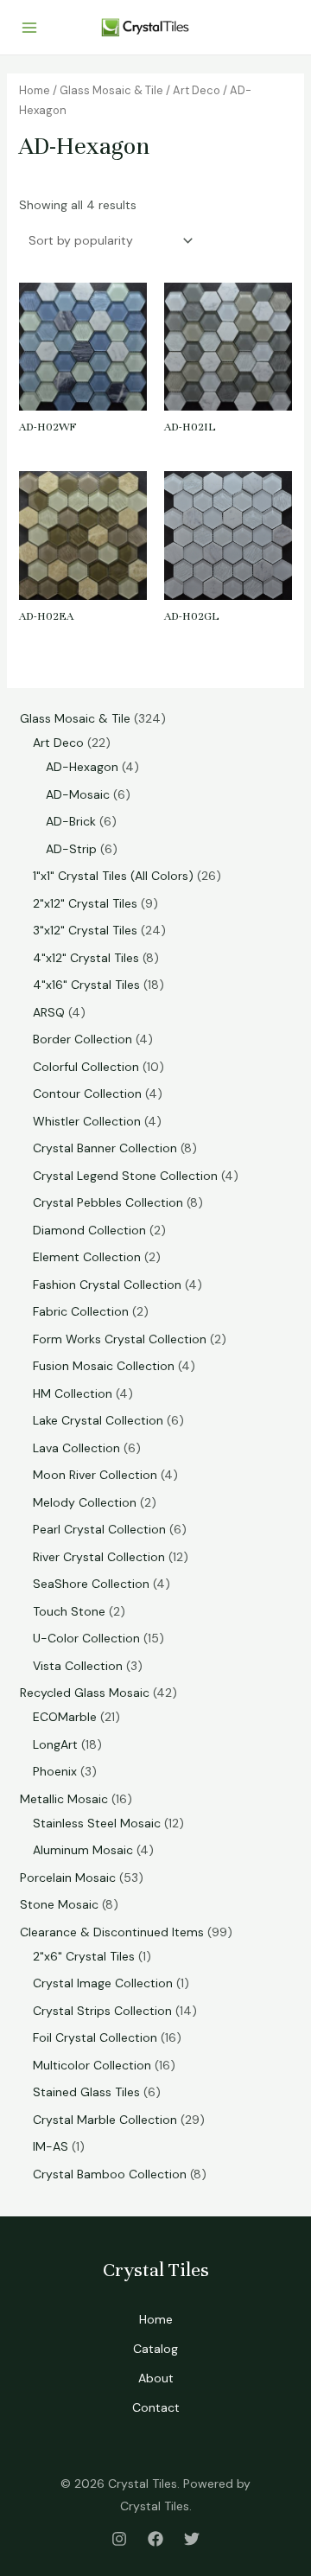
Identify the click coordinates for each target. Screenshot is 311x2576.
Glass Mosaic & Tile (111, 90)
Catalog (155, 2349)
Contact (156, 2407)
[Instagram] (119, 2539)
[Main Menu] (29, 28)
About (156, 2378)
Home (35, 90)
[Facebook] (155, 2539)
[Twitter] (192, 2539)
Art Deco (197, 90)
